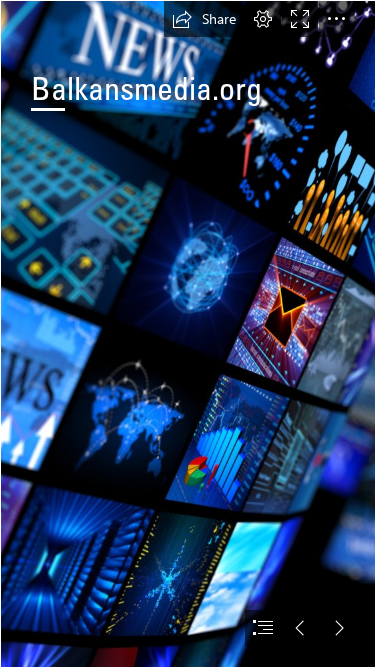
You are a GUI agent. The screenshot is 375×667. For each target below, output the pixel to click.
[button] (204, 19)
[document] (187, 333)
